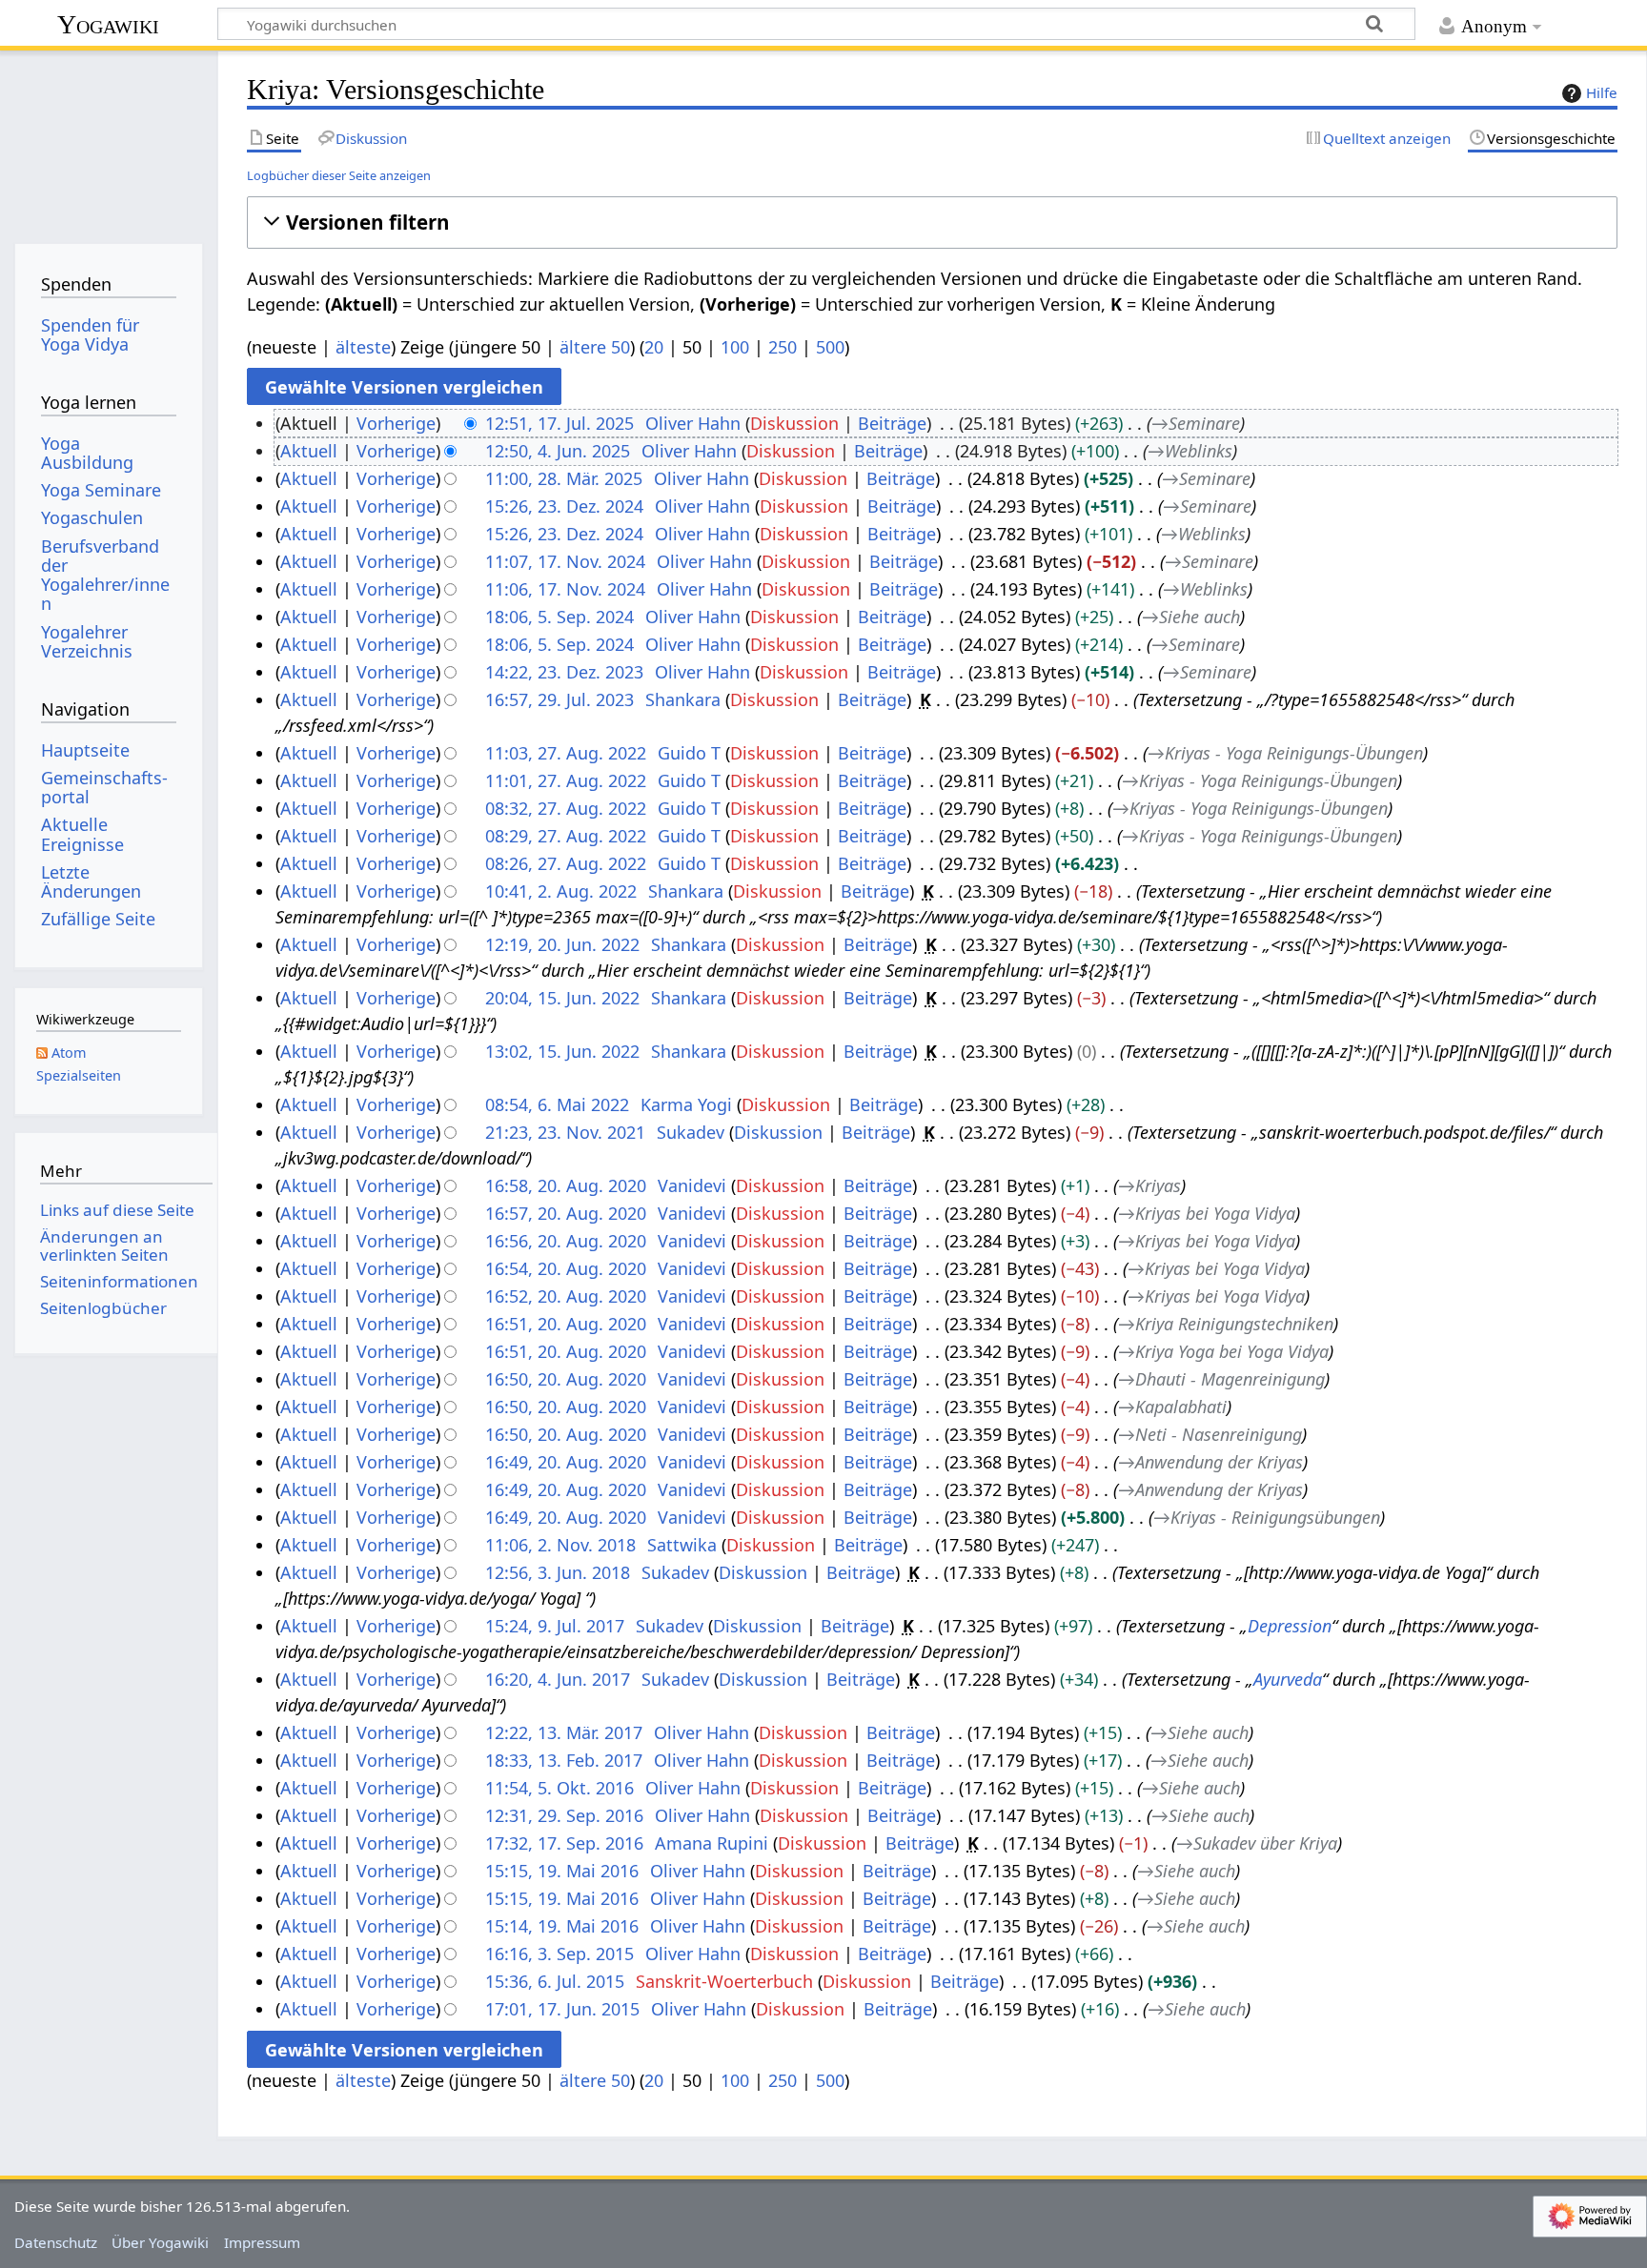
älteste (363, 347)
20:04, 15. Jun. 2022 (562, 998)
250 (783, 347)
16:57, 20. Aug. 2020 (566, 1213)
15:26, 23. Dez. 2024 (564, 506)
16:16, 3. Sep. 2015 (559, 1954)
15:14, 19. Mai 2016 (562, 1926)
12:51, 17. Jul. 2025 (559, 423)
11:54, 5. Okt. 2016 (559, 1788)
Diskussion (794, 423)
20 (654, 347)
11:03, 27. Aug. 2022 (566, 753)
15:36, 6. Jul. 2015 (555, 1981)
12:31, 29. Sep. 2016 (564, 1815)
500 (830, 347)
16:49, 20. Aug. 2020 (566, 1462)
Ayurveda (1288, 1679)
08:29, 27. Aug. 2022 (566, 836)
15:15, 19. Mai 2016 (562, 1871)
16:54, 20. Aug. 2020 (566, 1268)
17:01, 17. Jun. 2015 (562, 2009)
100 (735, 347)
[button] (932, 223)
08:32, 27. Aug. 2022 (566, 808)
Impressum (262, 2242)
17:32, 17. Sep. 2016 (564, 1843)
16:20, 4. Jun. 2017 (558, 1679)
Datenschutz (56, 2242)
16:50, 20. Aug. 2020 (566, 1379)
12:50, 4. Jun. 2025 (558, 451)
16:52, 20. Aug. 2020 (566, 1296)
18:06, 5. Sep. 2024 (559, 617)
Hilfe (1602, 92)
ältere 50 (595, 347)
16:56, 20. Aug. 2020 (566, 1241)
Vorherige (396, 423)
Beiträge (892, 423)
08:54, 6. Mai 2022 (557, 1104)
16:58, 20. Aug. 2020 (566, 1185)
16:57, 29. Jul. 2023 (559, 699)
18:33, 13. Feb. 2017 (564, 1760)
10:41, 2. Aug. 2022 (561, 891)
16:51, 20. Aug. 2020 (566, 1324)
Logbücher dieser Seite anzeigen (339, 175)
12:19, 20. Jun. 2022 (562, 944)
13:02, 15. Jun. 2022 (562, 1051)
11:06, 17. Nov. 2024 (565, 589)
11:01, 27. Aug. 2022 (566, 780)
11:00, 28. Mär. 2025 (564, 478)
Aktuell (309, 451)
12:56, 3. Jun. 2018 (558, 1572)
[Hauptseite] (108, 141)
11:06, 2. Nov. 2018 (560, 1545)
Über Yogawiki (160, 2242)
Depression (1290, 1626)
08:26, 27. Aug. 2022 (566, 863)
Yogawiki (108, 24)
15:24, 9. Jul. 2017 (555, 1626)
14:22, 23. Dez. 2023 (564, 672)
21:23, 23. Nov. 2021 (565, 1132)
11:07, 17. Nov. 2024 (565, 561)
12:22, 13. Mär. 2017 (564, 1732)
